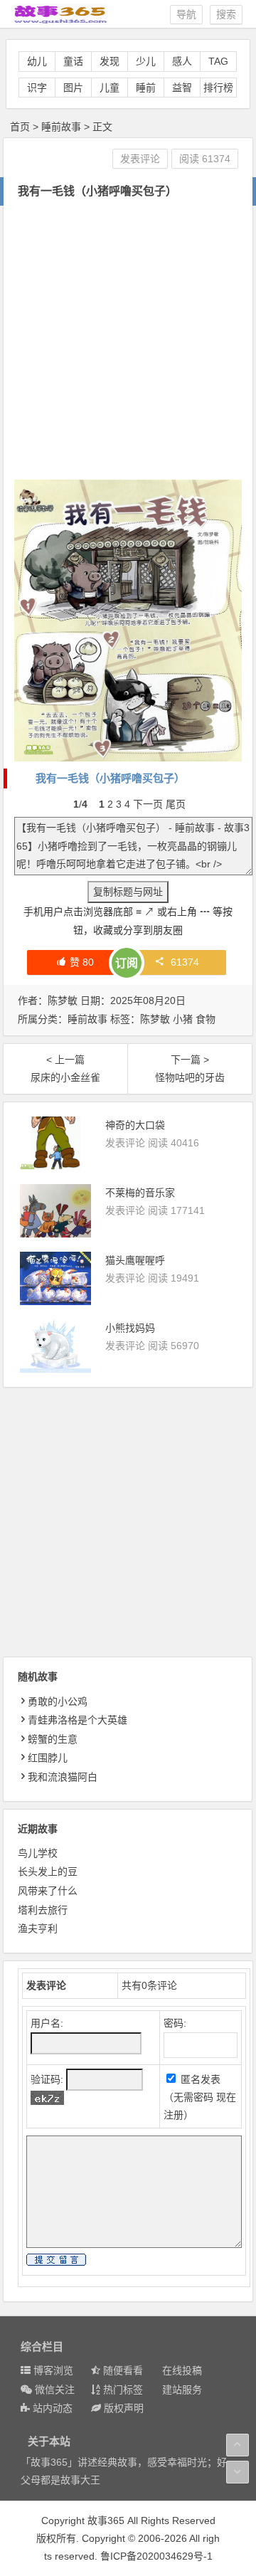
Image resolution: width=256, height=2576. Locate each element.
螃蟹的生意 (53, 1739)
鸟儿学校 (38, 1853)
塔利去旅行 (43, 1910)
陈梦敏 (155, 1019)
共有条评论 (149, 1985)
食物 (206, 1019)
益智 (182, 88)
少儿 (146, 61)
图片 (73, 88)
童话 (73, 61)
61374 (185, 962)
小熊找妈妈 (130, 1328)
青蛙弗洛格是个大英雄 (78, 1720)
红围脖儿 (48, 1758)
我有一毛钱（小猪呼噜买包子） (110, 778)
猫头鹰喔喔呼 (135, 1260)
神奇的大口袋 (135, 1125)
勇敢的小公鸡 (58, 1701)
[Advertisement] (128, 341)
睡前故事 (61, 127)
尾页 (176, 804)
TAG (218, 61)
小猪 (183, 1019)
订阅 (127, 963)
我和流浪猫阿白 (63, 1777)
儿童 (110, 88)
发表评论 (140, 159)
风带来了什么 (48, 1891)
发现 (110, 61)
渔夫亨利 (38, 1928)
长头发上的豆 (48, 1872)
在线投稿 (182, 2370)
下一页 (148, 804)
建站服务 (182, 2390)
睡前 (146, 88)
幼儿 (37, 61)
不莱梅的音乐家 (140, 1193)
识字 (37, 88)
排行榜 (218, 88)
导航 (186, 14)
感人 (182, 61)
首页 (20, 127)
